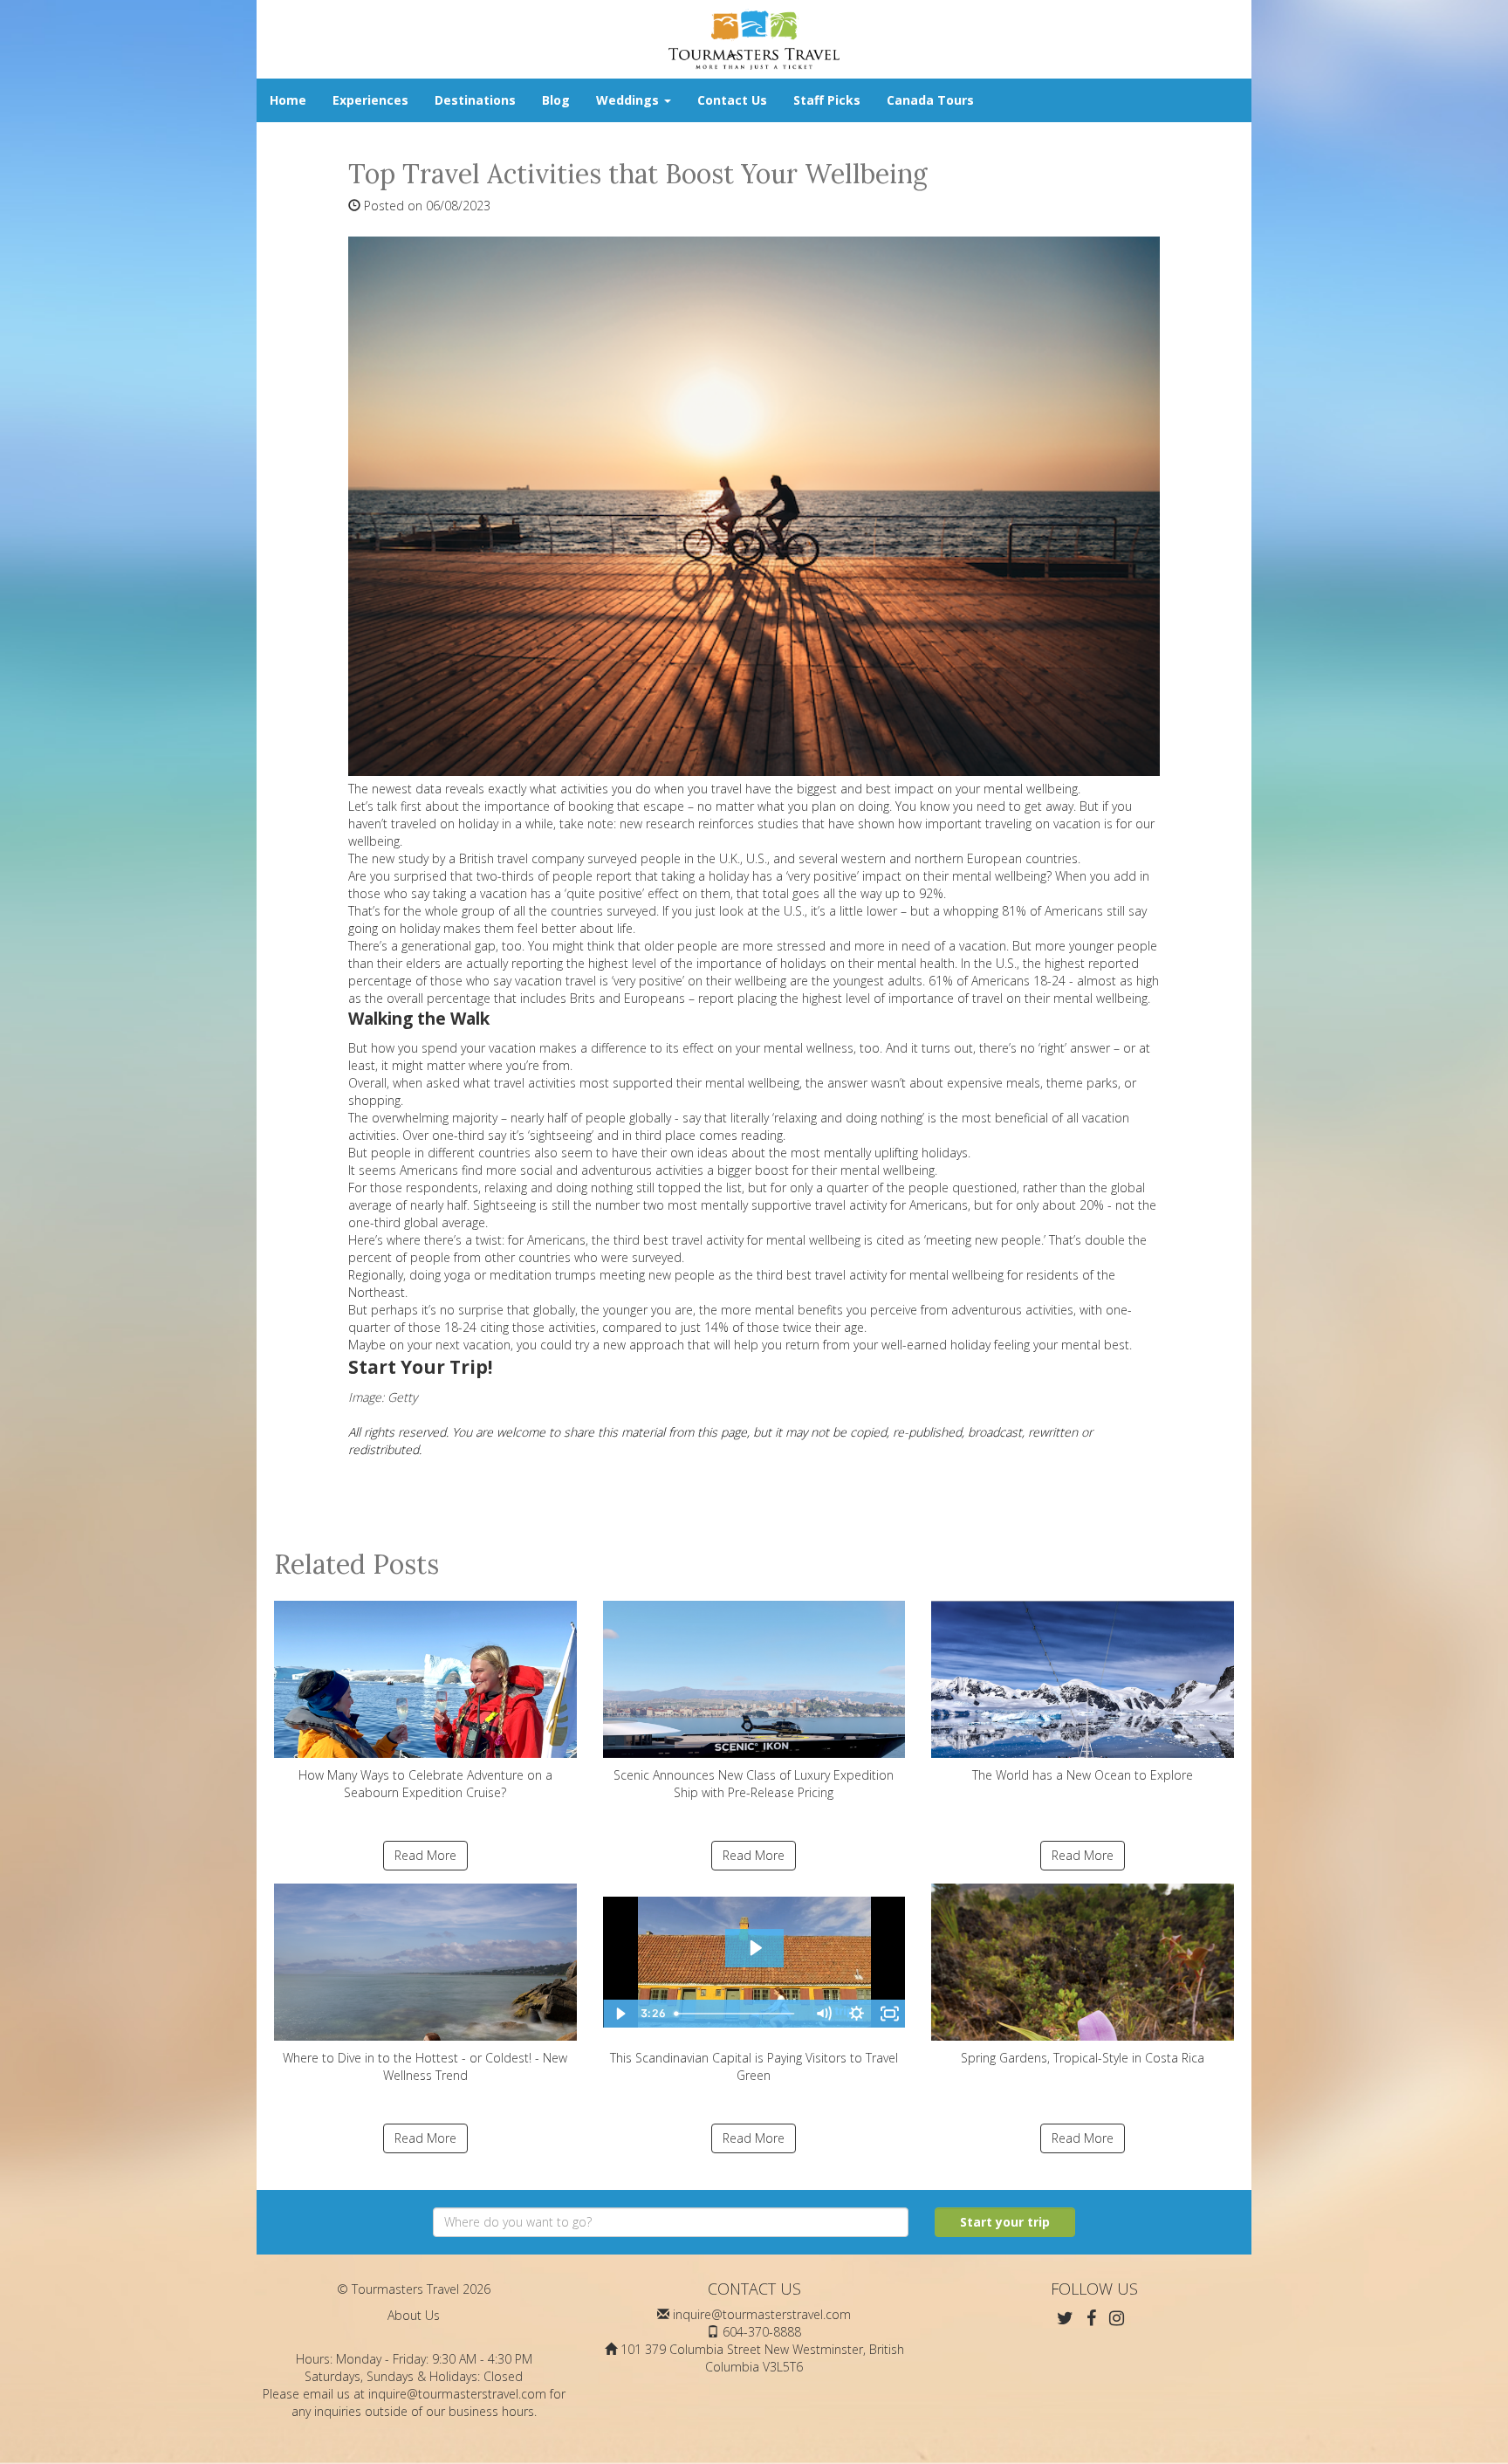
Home (288, 100)
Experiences (370, 100)
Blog (556, 100)
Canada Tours (930, 100)
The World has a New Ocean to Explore (1083, 1775)
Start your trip (1005, 2222)
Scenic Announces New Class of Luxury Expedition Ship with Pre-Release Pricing (754, 1784)
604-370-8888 (762, 2332)
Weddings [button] (629, 100)
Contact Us (732, 100)
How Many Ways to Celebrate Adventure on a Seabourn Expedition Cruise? (425, 1784)
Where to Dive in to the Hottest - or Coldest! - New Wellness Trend (425, 2066)
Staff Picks (827, 100)
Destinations (475, 100)
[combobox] (671, 2222)
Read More (425, 1855)
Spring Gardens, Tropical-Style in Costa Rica (1083, 2058)
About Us (414, 2315)
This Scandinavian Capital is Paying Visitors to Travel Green (754, 2066)
